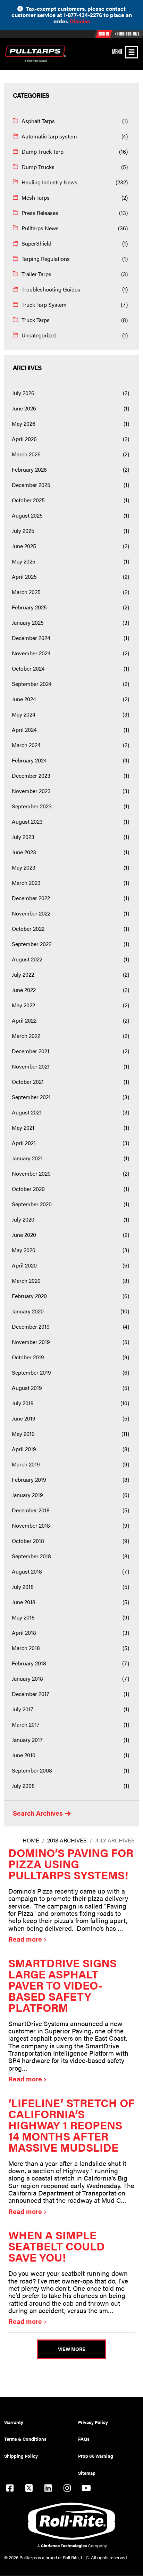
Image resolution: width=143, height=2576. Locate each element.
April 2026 (24, 439)
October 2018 (28, 1541)
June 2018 (24, 1602)
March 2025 (26, 592)
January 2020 (28, 1311)
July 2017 (23, 1709)
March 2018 (26, 1648)
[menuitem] (41, 2422)
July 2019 (23, 1403)
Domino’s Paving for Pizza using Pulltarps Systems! (71, 1863)
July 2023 (23, 837)
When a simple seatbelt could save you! (57, 2246)
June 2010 (24, 1755)
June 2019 (24, 1418)
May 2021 (23, 1127)
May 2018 (23, 1617)
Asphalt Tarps (38, 121)
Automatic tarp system (49, 136)
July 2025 (23, 531)
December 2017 (31, 1694)
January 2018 (27, 1678)
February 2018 (29, 1663)
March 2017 (26, 1724)
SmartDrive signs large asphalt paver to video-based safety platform (62, 1985)
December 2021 (31, 1051)
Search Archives (38, 1814)
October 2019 (28, 1357)
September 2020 (32, 1204)
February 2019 (29, 1479)
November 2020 (31, 1173)
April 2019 (24, 1449)
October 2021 (28, 1082)
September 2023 (32, 806)
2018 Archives (67, 1840)
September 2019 (31, 1372)
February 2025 (29, 607)
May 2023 (24, 867)
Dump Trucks (38, 167)
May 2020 (24, 1250)
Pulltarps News (40, 228)
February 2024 (29, 760)
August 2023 (27, 821)
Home (31, 1840)
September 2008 (32, 1770)
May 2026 (24, 423)
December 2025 (31, 485)
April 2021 (24, 1143)
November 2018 (31, 1525)
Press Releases (40, 213)
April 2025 (24, 577)
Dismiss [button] (80, 21)
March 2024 (26, 745)
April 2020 (24, 1265)
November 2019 (31, 1342)
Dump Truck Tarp (43, 151)
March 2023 (26, 883)
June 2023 (24, 852)
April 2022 (24, 1020)
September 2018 (31, 1556)
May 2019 (23, 1434)
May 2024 (24, 714)
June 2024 (24, 699)
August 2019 (27, 1388)
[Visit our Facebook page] (10, 2489)
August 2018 (27, 1571)
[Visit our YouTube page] (86, 2489)
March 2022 (26, 1036)
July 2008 (23, 1786)
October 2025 (28, 500)
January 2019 (27, 1495)
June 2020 (24, 1235)
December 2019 (31, 1326)
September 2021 (31, 1097)
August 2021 (27, 1112)
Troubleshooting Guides (51, 289)
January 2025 (28, 622)
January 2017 (27, 1740)
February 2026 (29, 469)
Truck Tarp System (44, 305)
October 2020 (28, 1189)
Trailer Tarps (36, 274)
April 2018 (24, 1633)
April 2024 (24, 730)
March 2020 (26, 1281)
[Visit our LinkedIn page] (48, 2489)
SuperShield (36, 243)
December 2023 (31, 775)
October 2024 (28, 668)
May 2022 (23, 1005)
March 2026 (26, 454)
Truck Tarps (36, 320)
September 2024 (32, 684)
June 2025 (24, 546)
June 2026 (24, 408)
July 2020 (23, 1219)
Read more (25, 1939)
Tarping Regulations (46, 259)
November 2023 (31, 791)
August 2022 (27, 959)
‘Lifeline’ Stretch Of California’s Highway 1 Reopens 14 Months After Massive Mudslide (71, 2125)
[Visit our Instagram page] (67, 2489)
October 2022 (28, 929)
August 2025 (27, 515)
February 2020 (29, 1296)
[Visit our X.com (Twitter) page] (29, 2489)
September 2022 (32, 944)
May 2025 (24, 561)
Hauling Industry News (49, 182)
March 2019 (26, 1464)
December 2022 (31, 898)
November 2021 (31, 1066)
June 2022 (24, 990)
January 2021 (27, 1158)
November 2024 (31, 653)
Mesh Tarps (36, 197)
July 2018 (23, 1587)
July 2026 (23, 393)
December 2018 (31, 1510)
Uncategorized (39, 335)
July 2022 (23, 974)
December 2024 (31, 638)
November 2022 (31, 913)
